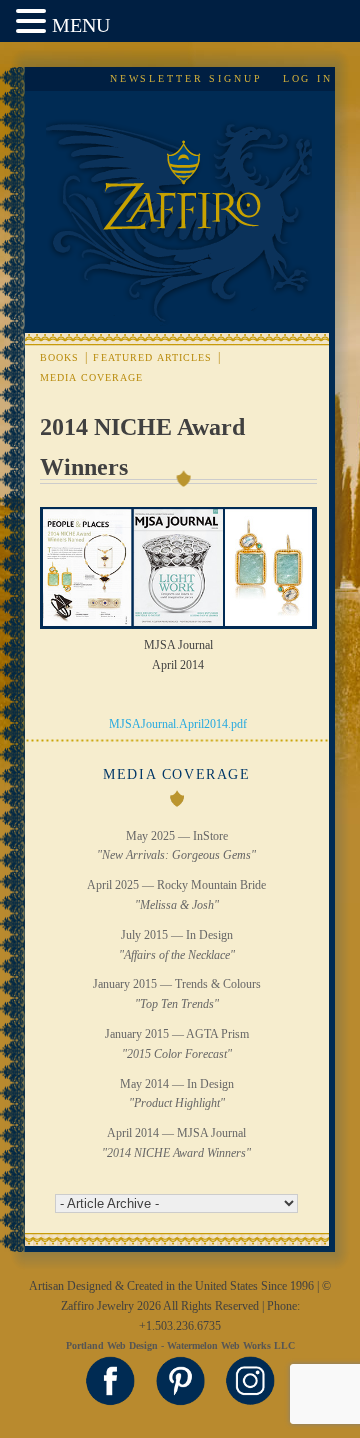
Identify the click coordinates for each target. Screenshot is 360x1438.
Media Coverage (92, 377)
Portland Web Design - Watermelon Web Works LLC (180, 1345)
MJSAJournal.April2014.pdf (178, 724)
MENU (81, 25)
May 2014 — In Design (177, 1094)
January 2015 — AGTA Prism (177, 1044)
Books (60, 357)
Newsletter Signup (186, 78)
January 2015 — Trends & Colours (177, 994)
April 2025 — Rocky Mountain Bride (176, 895)
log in (308, 78)
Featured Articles (152, 357)
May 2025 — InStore (176, 846)
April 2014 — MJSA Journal (176, 1143)
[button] (34, 22)
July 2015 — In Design (177, 945)
